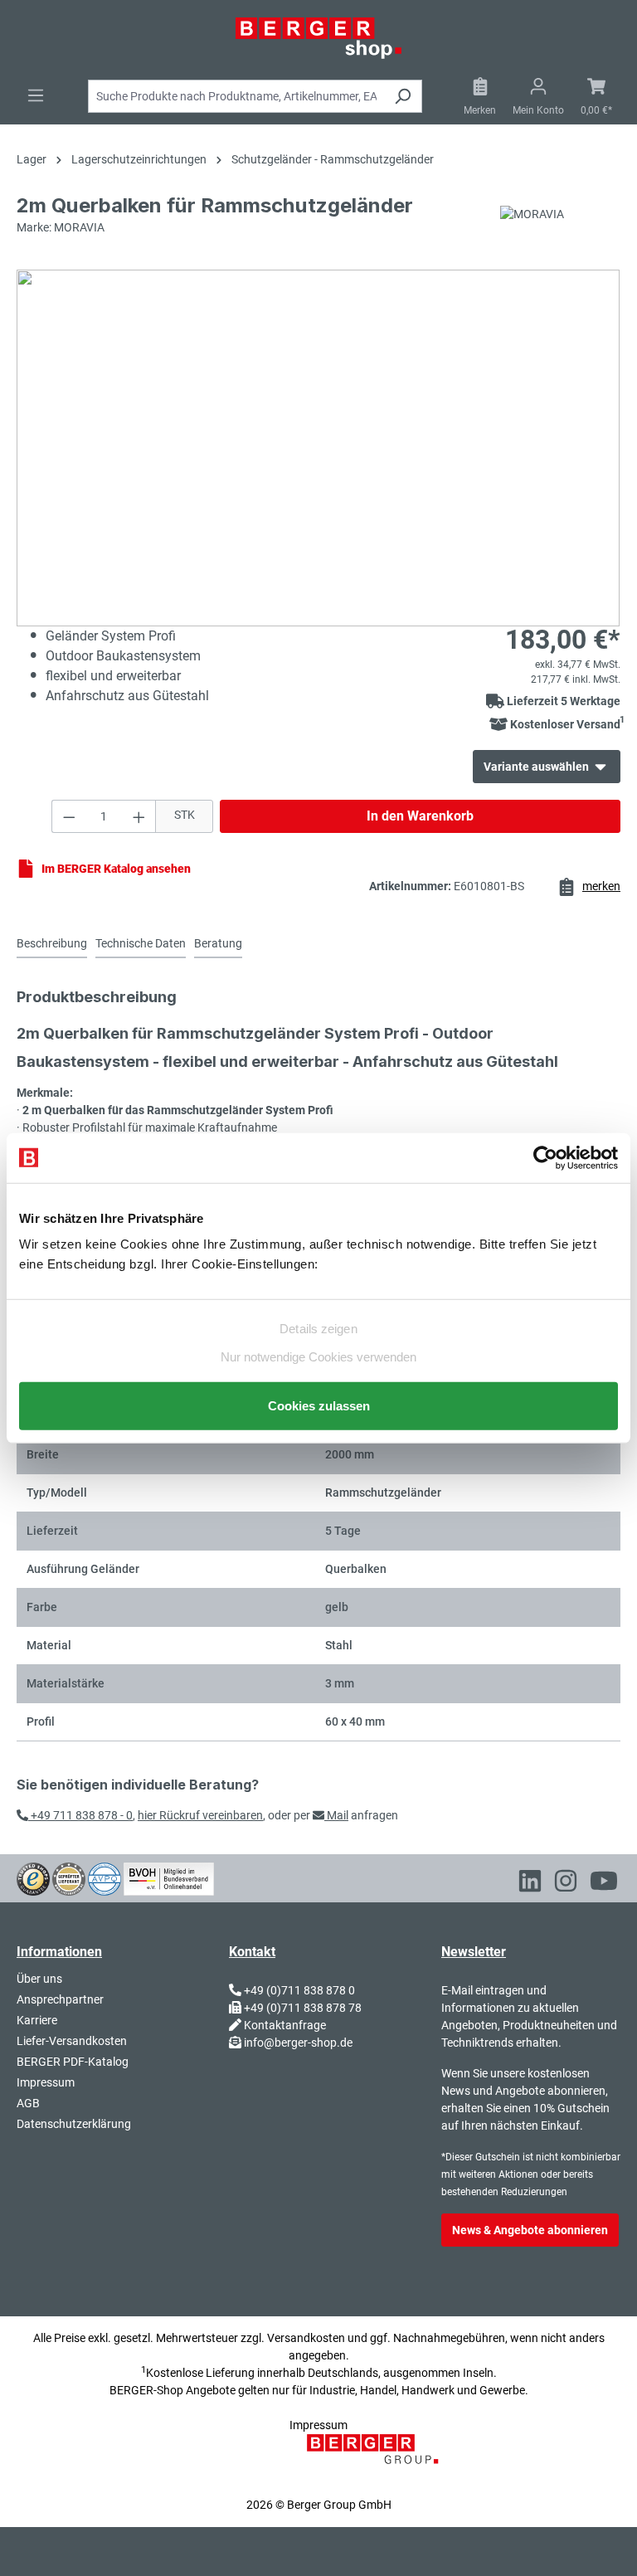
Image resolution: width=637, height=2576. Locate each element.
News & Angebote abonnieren (530, 2230)
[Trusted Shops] (33, 1878)
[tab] (52, 945)
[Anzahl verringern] (69, 816)
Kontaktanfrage (285, 2025)
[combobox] (236, 96)
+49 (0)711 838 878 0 (299, 1990)
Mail (336, 1815)
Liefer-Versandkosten (72, 2041)
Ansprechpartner (60, 1999)
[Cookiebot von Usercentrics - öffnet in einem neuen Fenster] (545, 1157)
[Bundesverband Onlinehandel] (169, 1878)
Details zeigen (318, 1328)
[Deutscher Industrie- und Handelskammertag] (105, 1878)
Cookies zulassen (319, 1406)
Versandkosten (306, 2338)
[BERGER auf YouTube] (604, 1883)
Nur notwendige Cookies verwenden (318, 1357)
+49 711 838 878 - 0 (80, 1815)
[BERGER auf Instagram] (566, 1883)
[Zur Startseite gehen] (318, 38)
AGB (28, 2103)
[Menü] (36, 95)
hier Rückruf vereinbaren (200, 1815)
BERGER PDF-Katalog (73, 2062)
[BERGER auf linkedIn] (530, 1883)
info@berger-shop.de (298, 2043)
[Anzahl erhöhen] (139, 816)
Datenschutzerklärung (74, 2124)
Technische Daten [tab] (141, 943)
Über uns (39, 1979)
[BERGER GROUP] (377, 2458)
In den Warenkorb (420, 816)
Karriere (37, 2020)
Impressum (46, 2082)
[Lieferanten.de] (69, 1878)
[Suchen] (403, 96)
